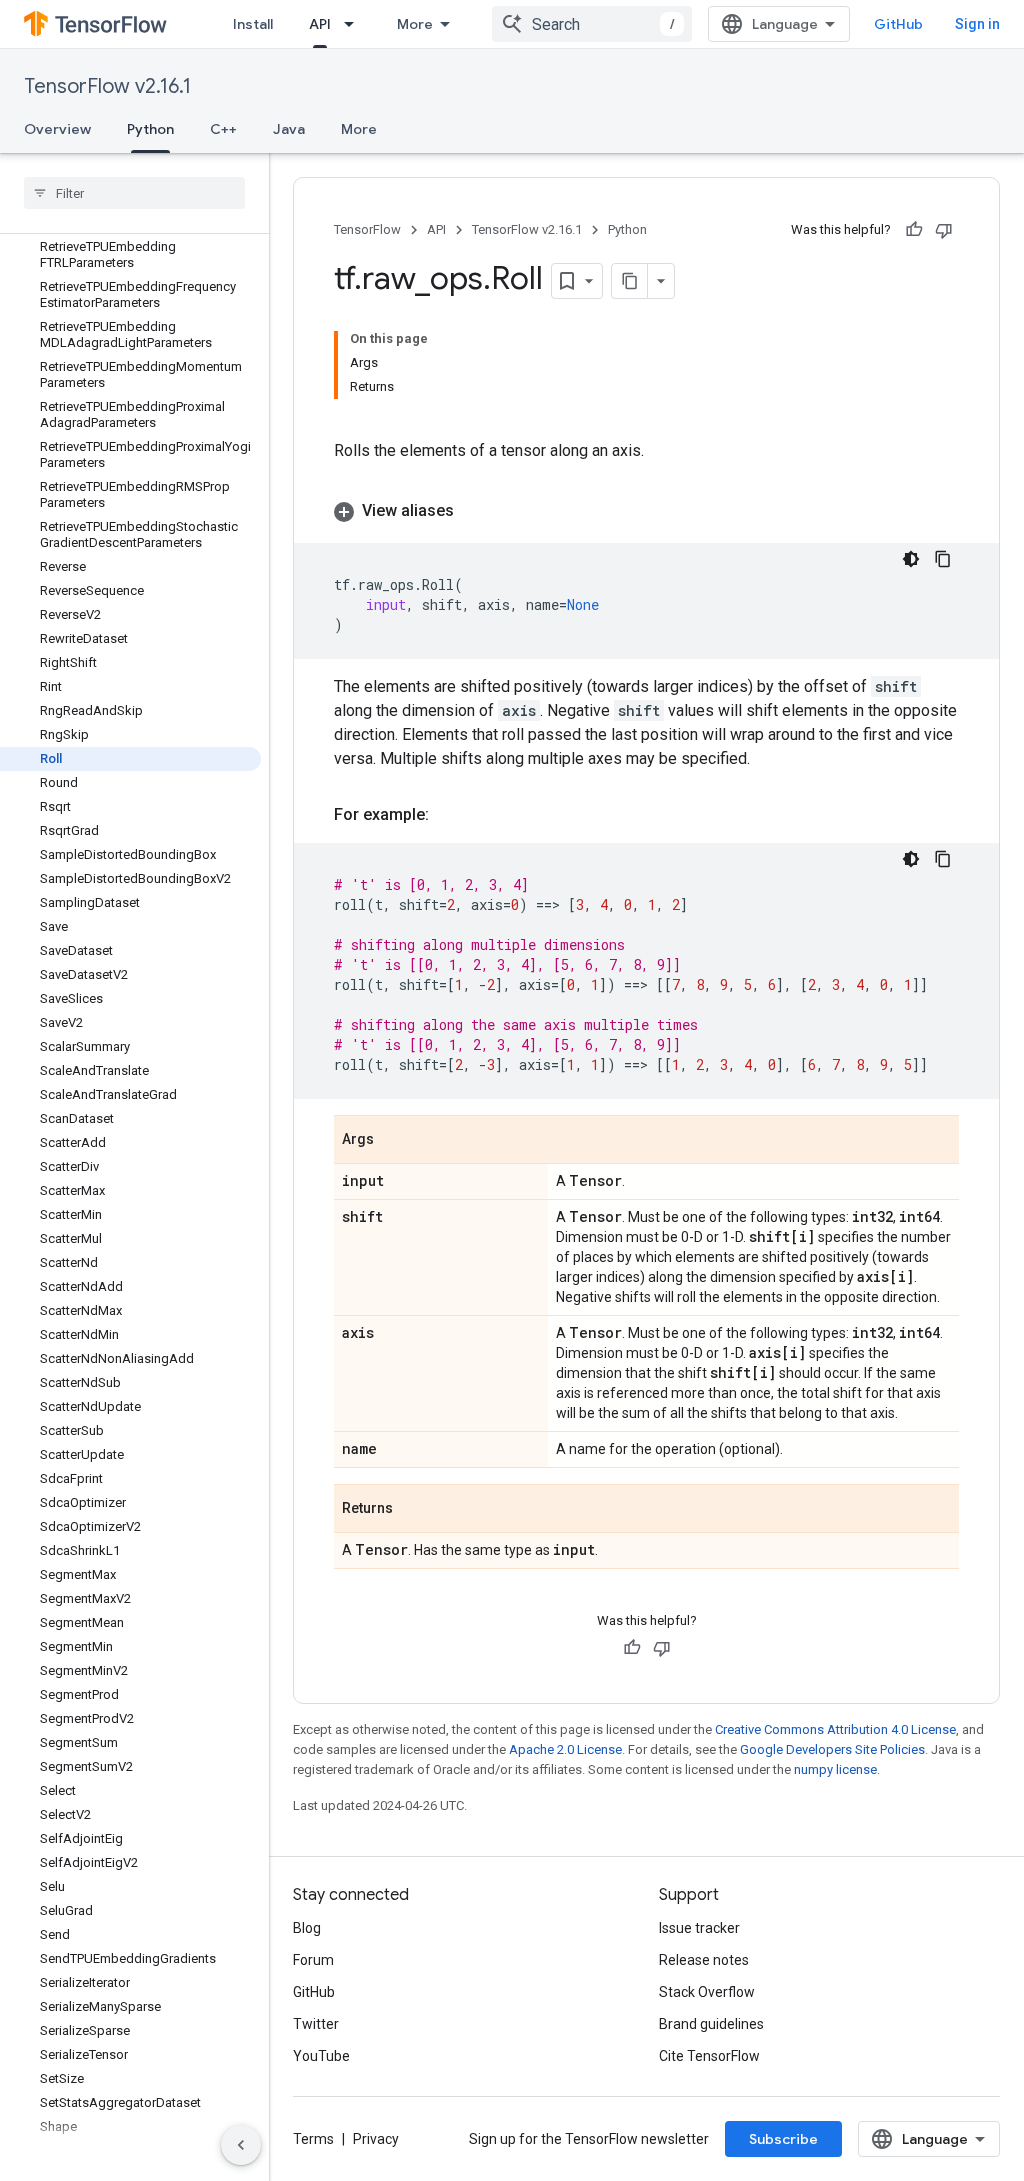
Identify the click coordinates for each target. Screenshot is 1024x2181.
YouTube (321, 2056)
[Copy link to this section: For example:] (449, 815)
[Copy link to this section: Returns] (413, 1510)
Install (253, 24)
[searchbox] (134, 193)
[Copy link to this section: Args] (394, 1141)
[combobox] (592, 24)
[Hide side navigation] (241, 2145)
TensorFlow (367, 229)
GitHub (898, 24)
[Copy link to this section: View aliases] (474, 511)
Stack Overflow (707, 1992)
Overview (57, 129)
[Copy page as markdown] (630, 281)
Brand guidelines (711, 2024)
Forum (313, 1960)
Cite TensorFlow (709, 2056)
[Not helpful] (944, 230)
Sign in (977, 24)
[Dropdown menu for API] (355, 24)
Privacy (376, 2139)
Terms (313, 2139)
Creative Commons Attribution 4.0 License (835, 1729)
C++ (223, 129)
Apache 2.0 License (565, 1749)
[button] (646, 511)
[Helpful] (914, 230)
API (320, 24)
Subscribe (783, 2139)
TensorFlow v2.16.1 (107, 86)
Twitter (316, 2024)
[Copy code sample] (943, 559)
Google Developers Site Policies (832, 1749)
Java (289, 129)
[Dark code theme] (911, 559)
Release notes (704, 1960)
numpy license (835, 1769)
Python (150, 129)
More (415, 24)
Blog (307, 1928)
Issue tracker (699, 1928)
